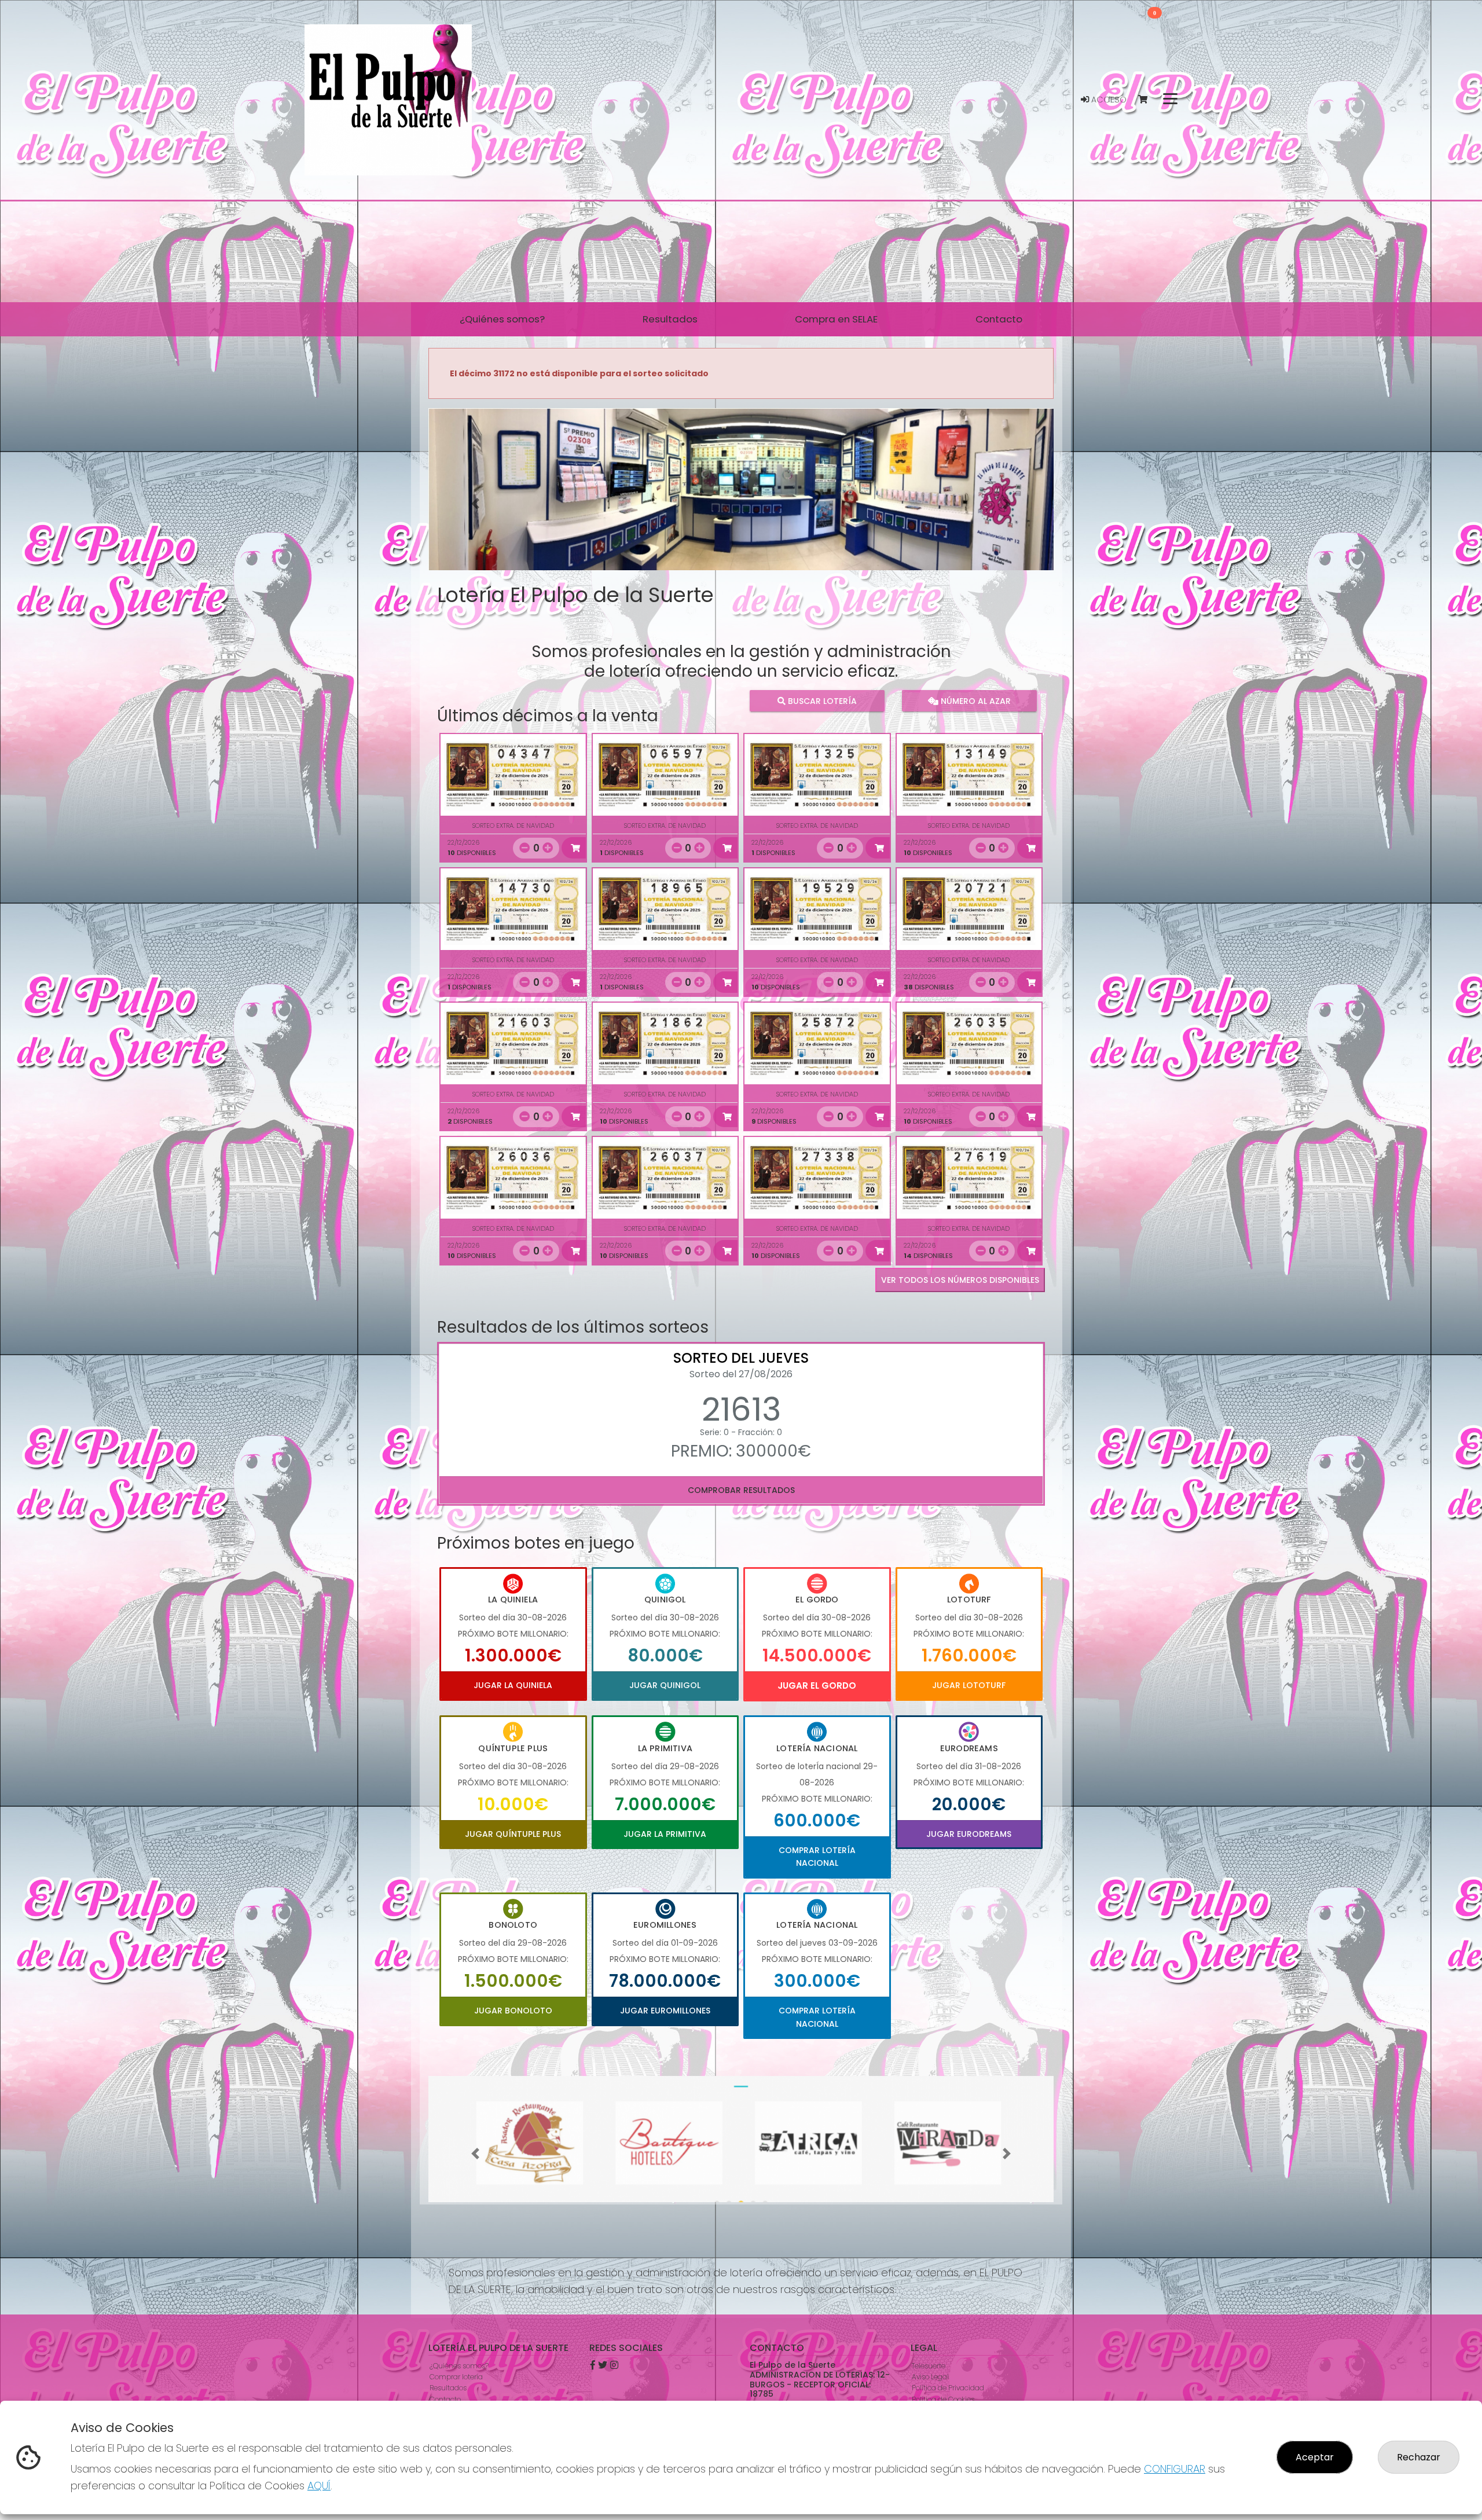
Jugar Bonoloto (513, 2011)
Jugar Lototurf (969, 1685)
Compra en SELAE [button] (836, 319)
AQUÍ (319, 2486)
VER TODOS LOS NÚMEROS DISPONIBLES (960, 1280)
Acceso (1108, 100)
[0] (1148, 100)
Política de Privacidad (948, 2377)
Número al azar (974, 701)
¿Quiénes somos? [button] (502, 319)
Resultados (448, 2377)
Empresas (446, 2399)
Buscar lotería (821, 701)
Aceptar (1315, 2457)
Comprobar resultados (741, 1490)
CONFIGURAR (1175, 2469)
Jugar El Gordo (817, 1685)
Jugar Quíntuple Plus (513, 1834)
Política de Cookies (943, 2388)
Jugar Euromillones (665, 2011)
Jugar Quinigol (665, 1685)
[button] (475, 504)
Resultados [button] (670, 319)
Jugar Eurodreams (969, 1834)
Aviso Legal (930, 2365)
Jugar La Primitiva (665, 1834)
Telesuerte (929, 2354)
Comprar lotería (456, 2365)
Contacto (445, 2388)
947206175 (779, 2398)
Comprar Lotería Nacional (817, 1857)
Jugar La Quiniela (513, 1685)
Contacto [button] (999, 319)
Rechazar (1419, 2457)
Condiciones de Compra (953, 2399)
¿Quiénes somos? (459, 2354)
